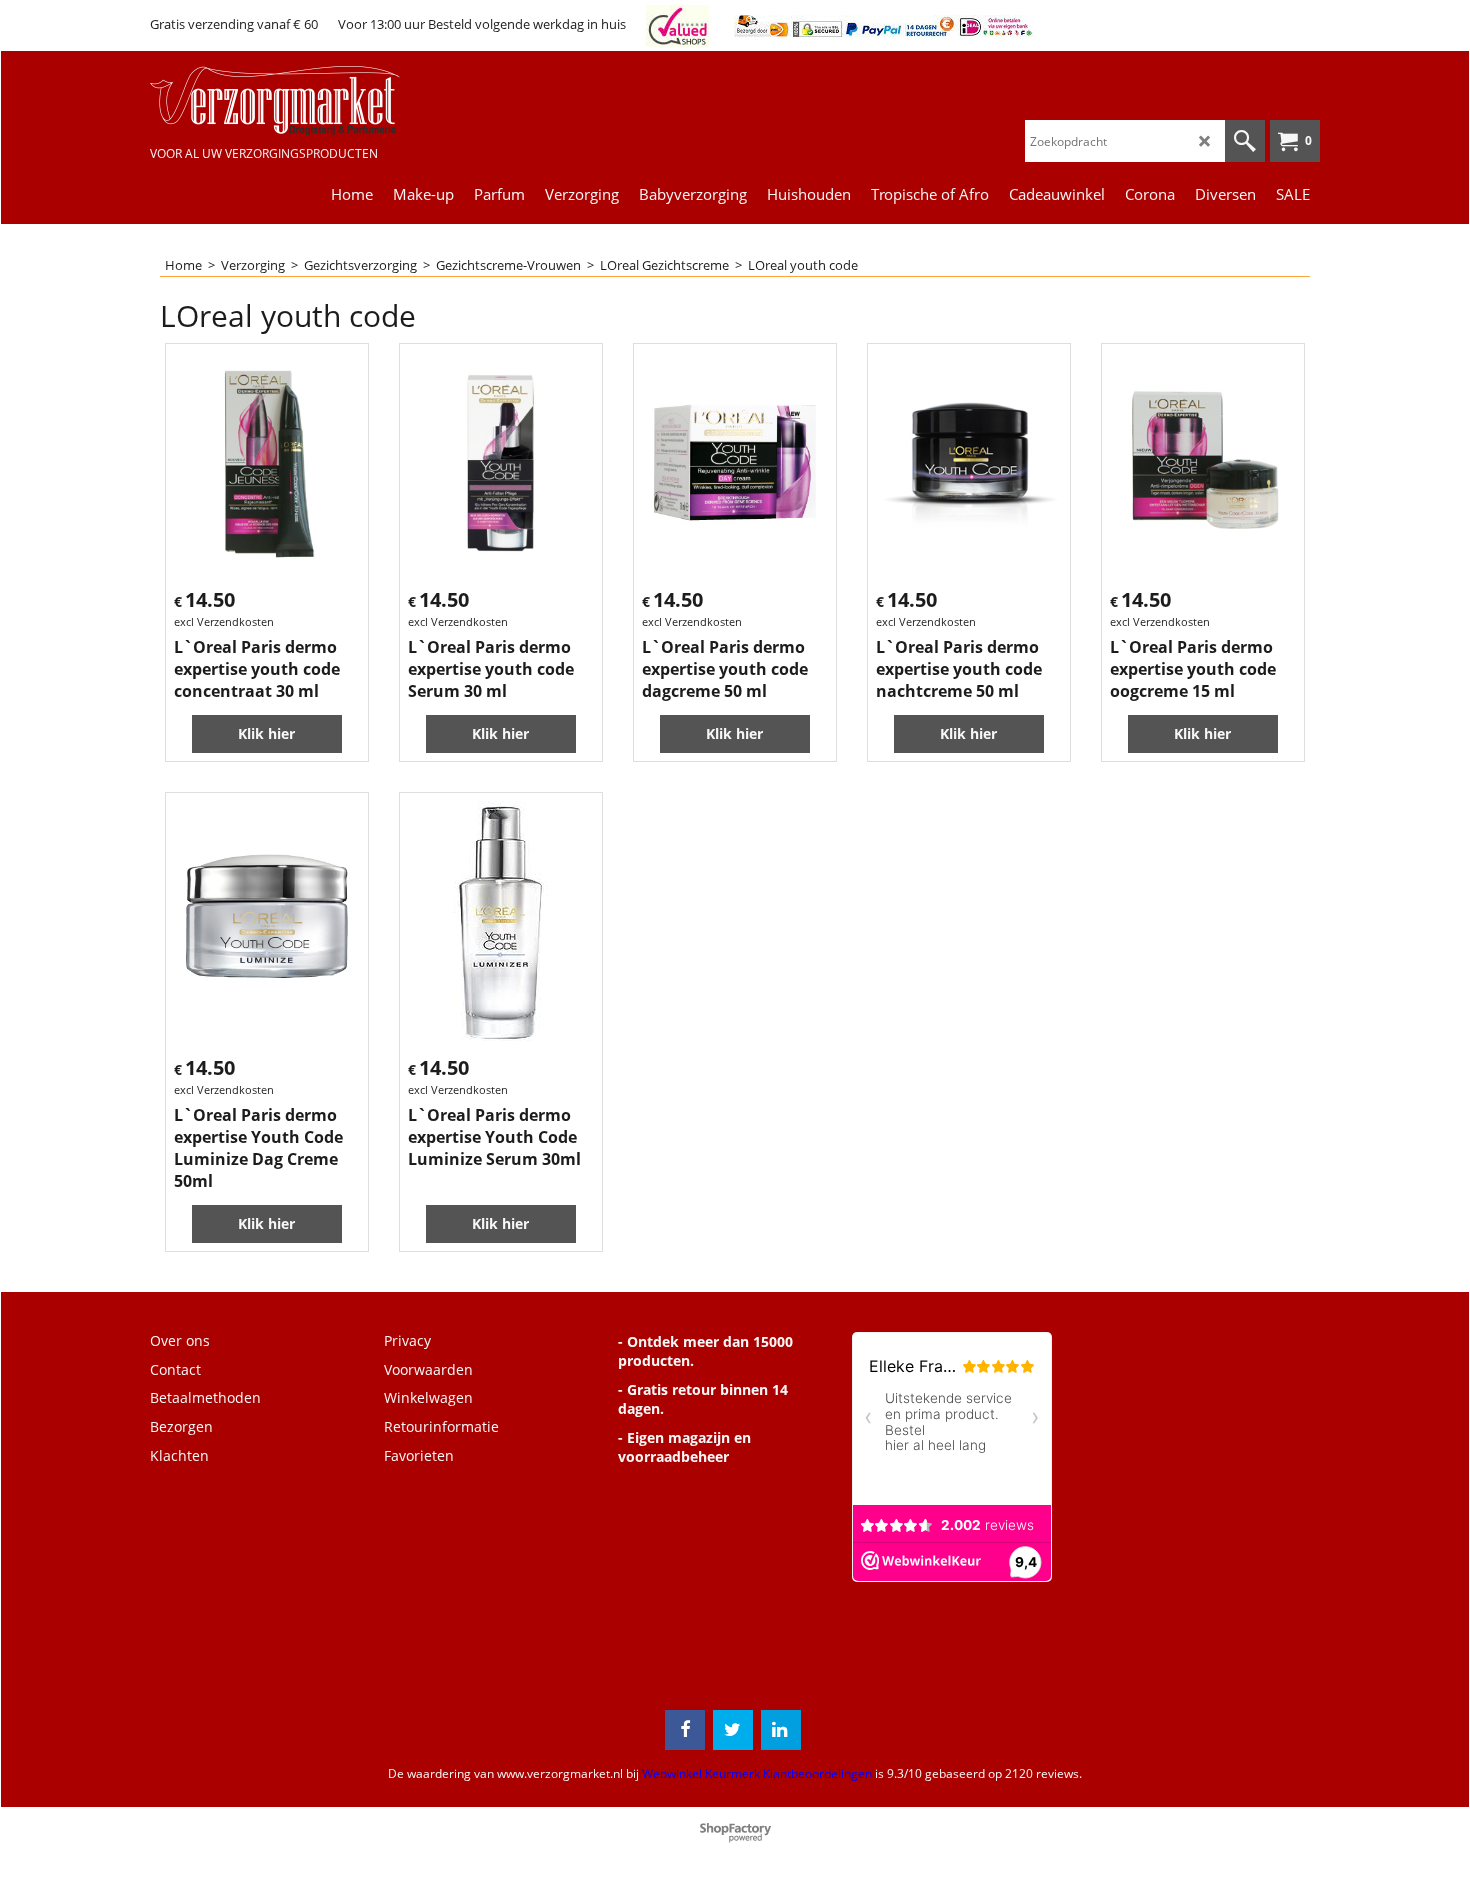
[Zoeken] (1245, 141)
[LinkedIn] (781, 1730)
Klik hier (266, 733)
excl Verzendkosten (224, 621)
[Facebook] (685, 1730)
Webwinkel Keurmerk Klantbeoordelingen (757, 1773)
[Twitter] (733, 1730)
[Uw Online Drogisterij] (300, 100)
